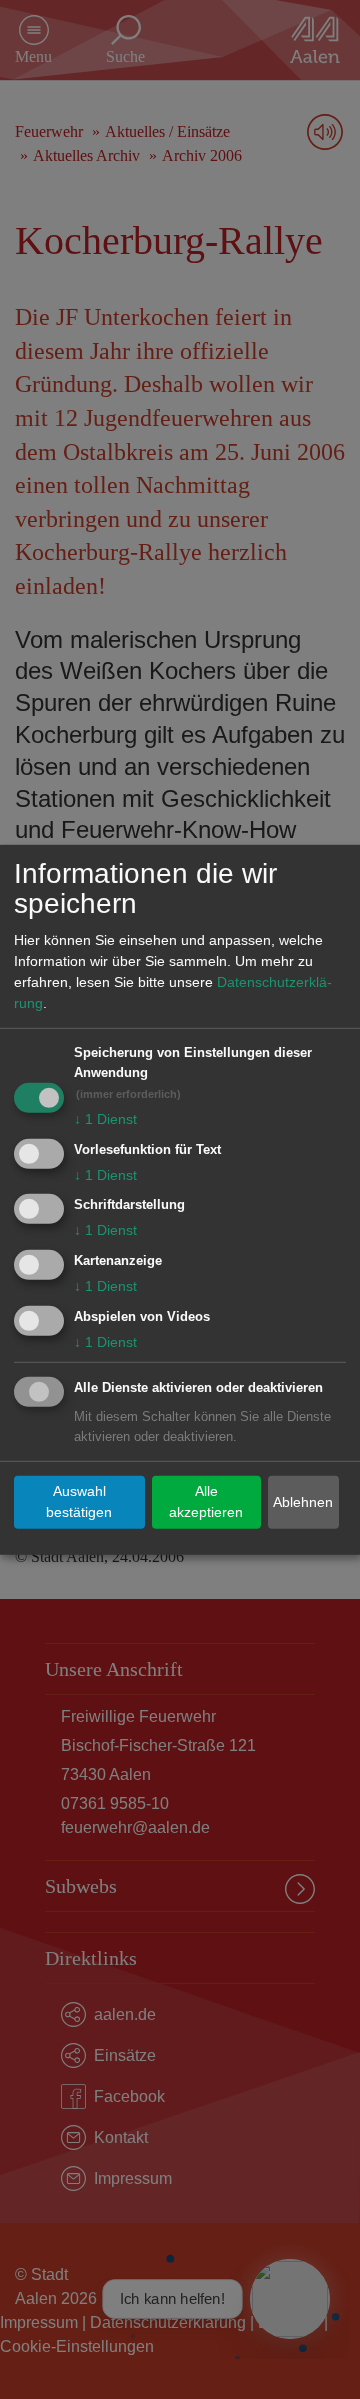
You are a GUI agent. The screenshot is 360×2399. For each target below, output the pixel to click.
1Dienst (105, 1119)
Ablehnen (303, 1502)
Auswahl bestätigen (79, 1501)
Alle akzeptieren (206, 1501)
